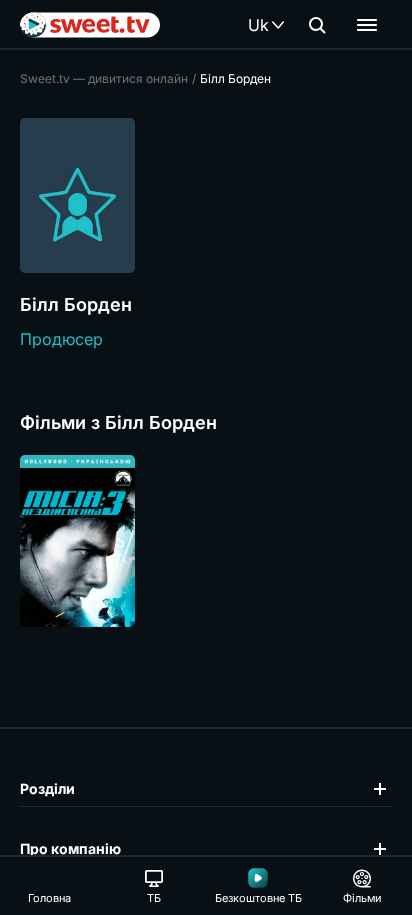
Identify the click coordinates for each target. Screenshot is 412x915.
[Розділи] (367, 25)
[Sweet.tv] (90, 25)
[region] (206, 541)
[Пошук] (317, 25)
